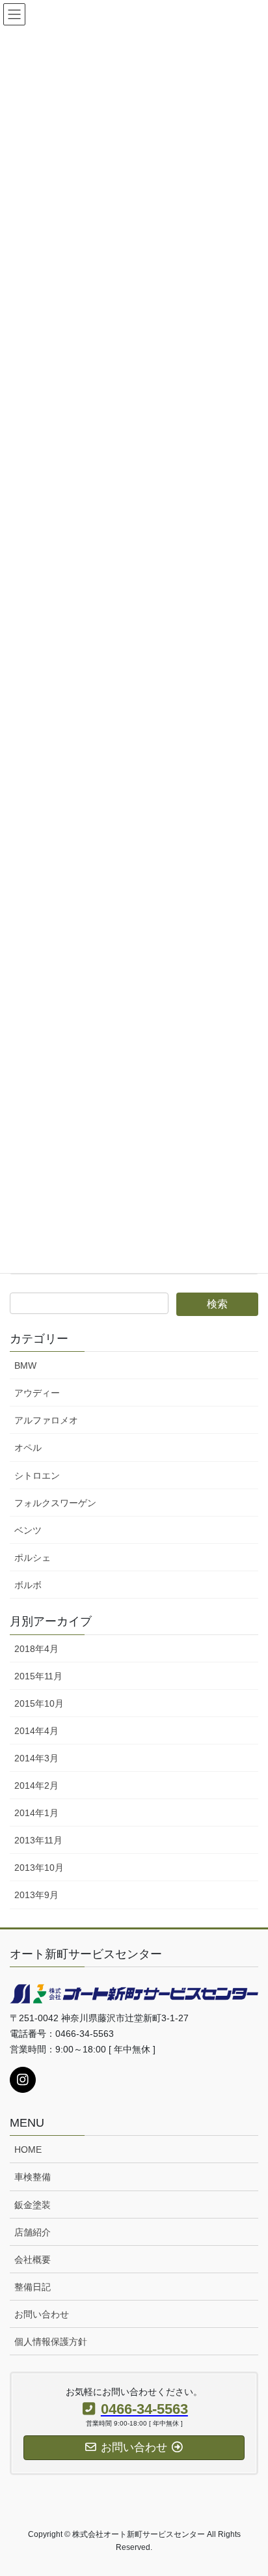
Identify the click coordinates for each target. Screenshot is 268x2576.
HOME (28, 2149)
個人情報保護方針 (51, 2342)
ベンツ (28, 1530)
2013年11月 (38, 1840)
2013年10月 (39, 1868)
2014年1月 (36, 1813)
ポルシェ (33, 1558)
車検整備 (33, 2177)
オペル (28, 1448)
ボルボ (28, 1585)
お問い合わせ (42, 2314)
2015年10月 (39, 1703)
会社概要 (33, 2260)
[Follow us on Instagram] (23, 2080)
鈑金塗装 (33, 2205)
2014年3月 (36, 1758)
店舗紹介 (33, 2232)
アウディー (37, 1393)
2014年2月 (36, 1785)
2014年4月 (36, 1731)
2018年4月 (36, 1649)
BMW (25, 1365)
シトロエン (37, 1476)
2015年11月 (38, 1676)
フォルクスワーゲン (55, 1503)
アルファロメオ (46, 1420)
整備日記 (33, 2287)
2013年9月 (36, 1895)
